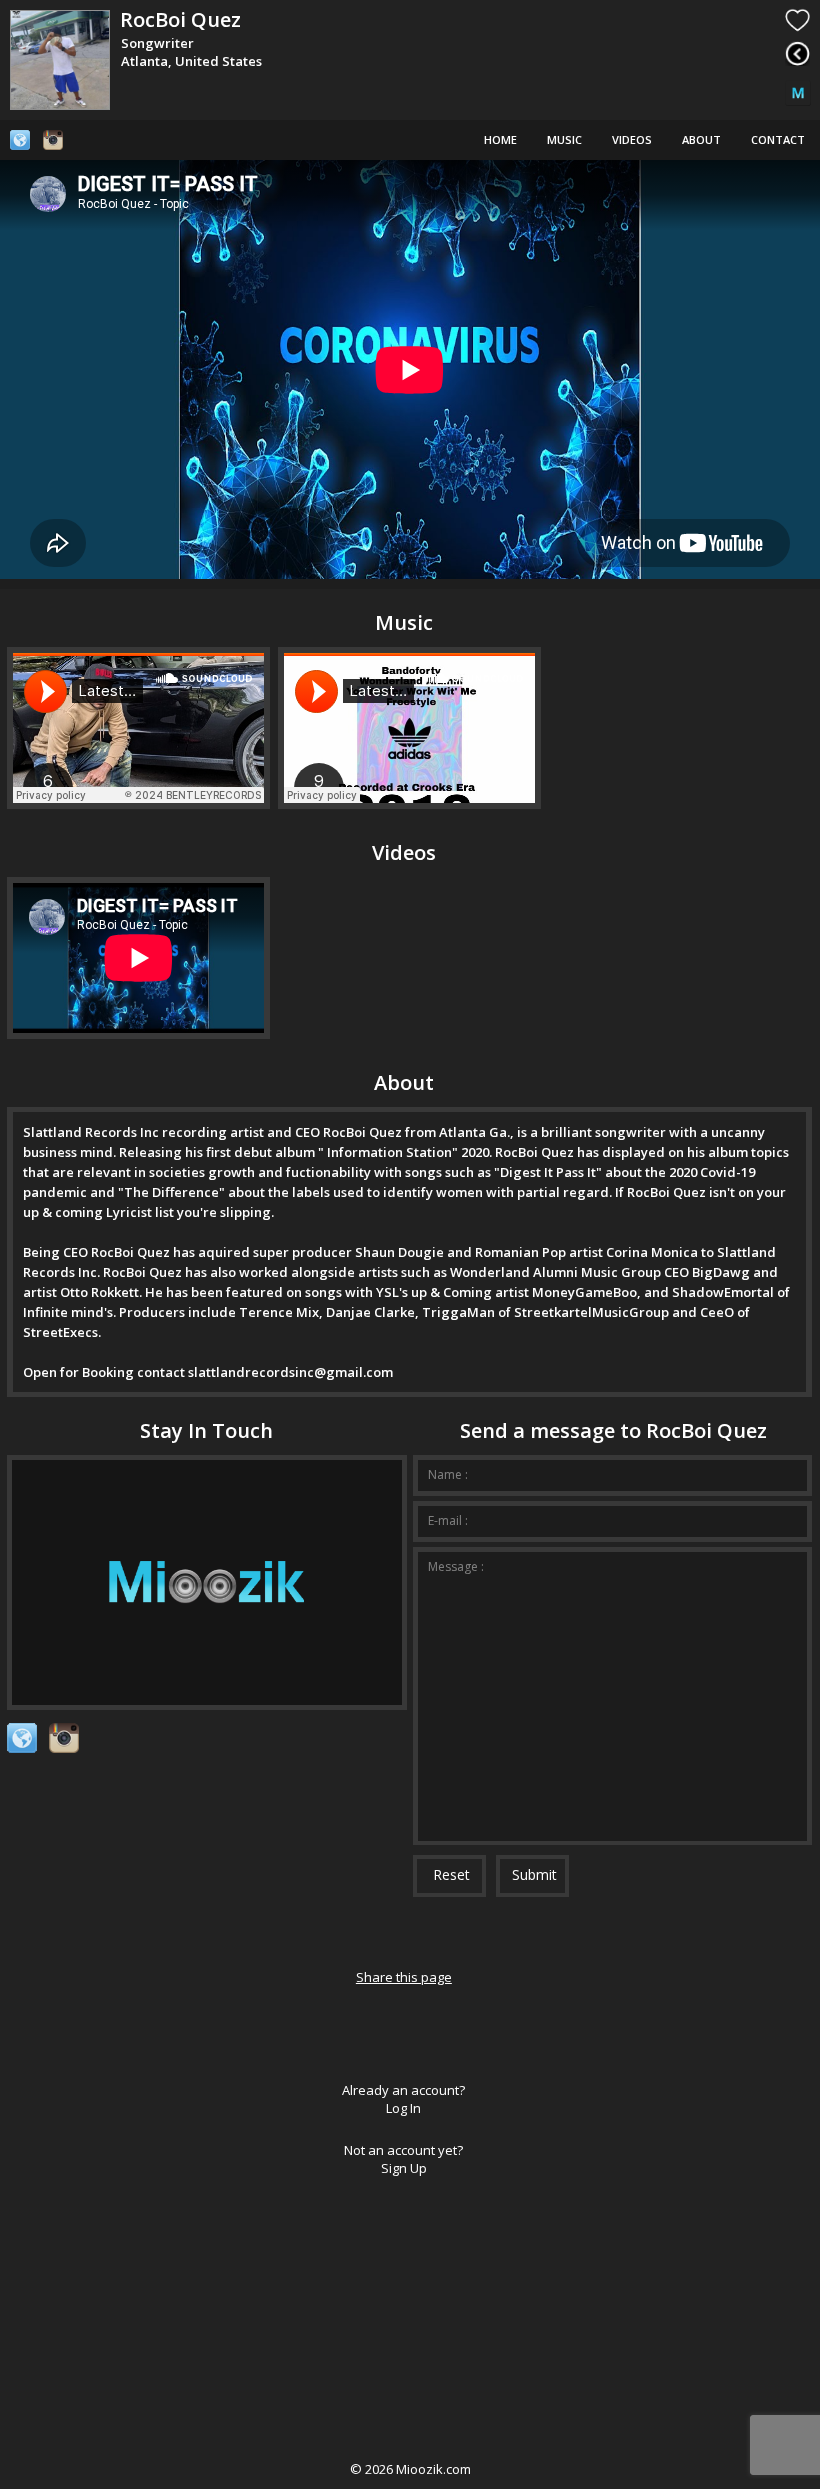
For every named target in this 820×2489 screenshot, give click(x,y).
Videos (632, 139)
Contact (778, 139)
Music (564, 139)
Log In (403, 2108)
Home (500, 139)
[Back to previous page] (797, 53)
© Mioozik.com (410, 2469)
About (701, 139)
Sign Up (404, 2168)
